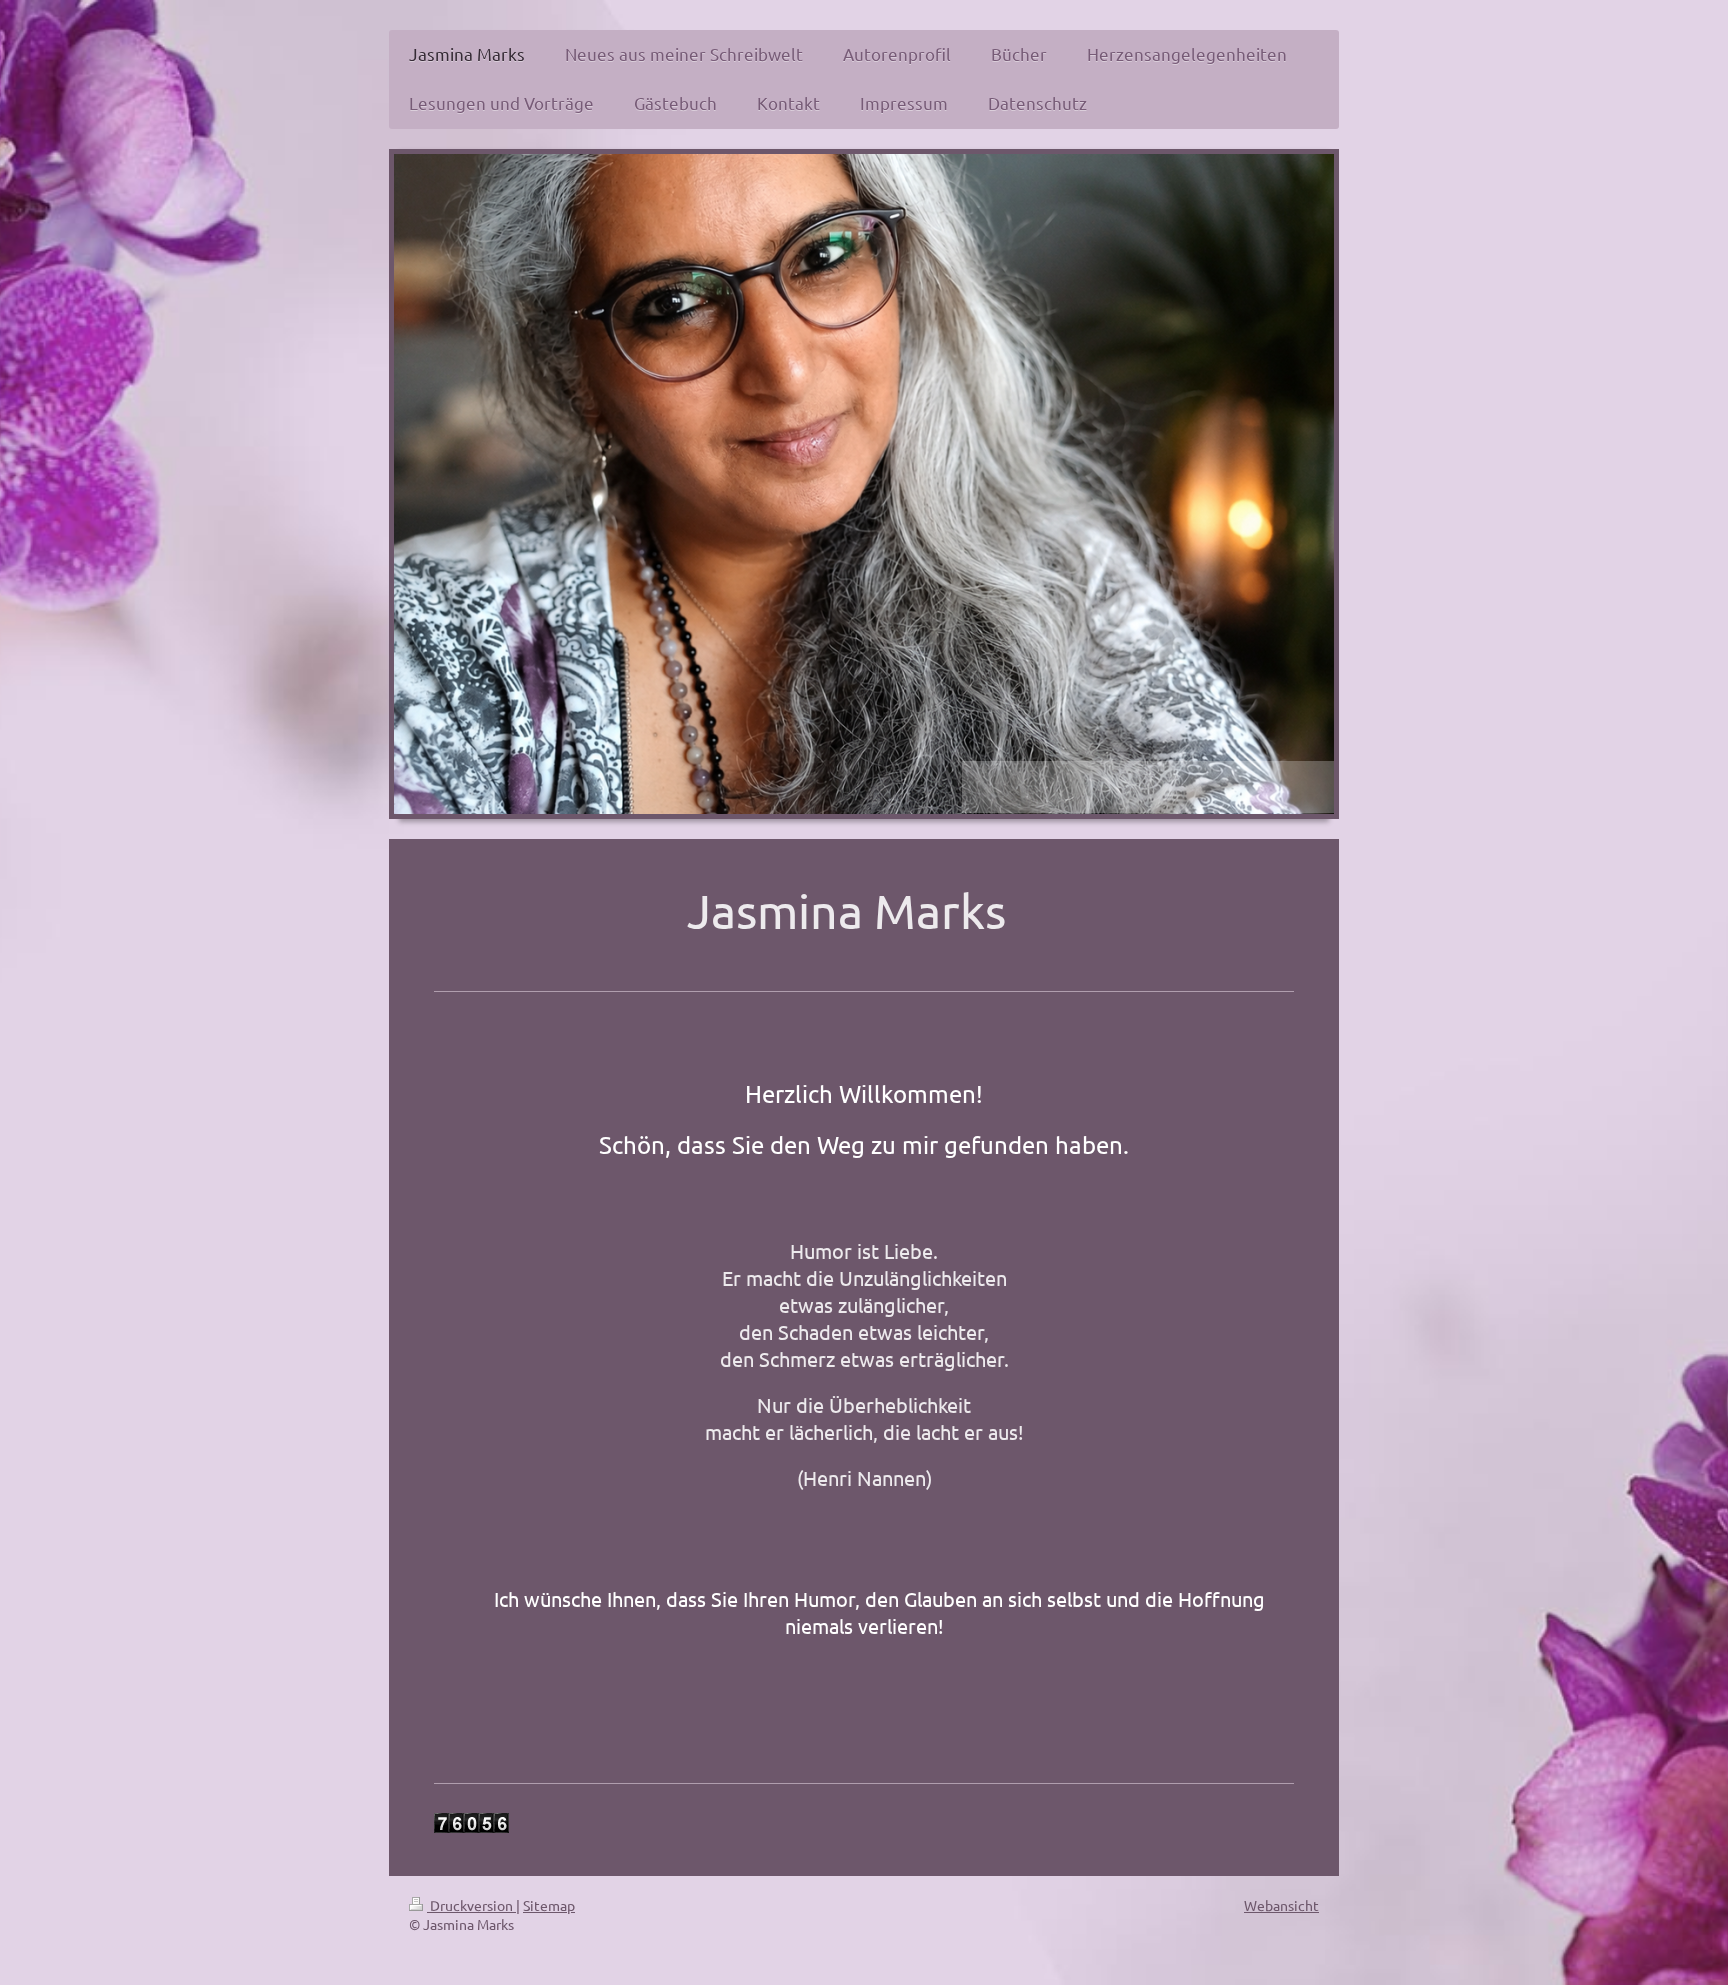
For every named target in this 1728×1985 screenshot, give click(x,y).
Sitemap (549, 1905)
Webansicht (1281, 1905)
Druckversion (471, 1905)
